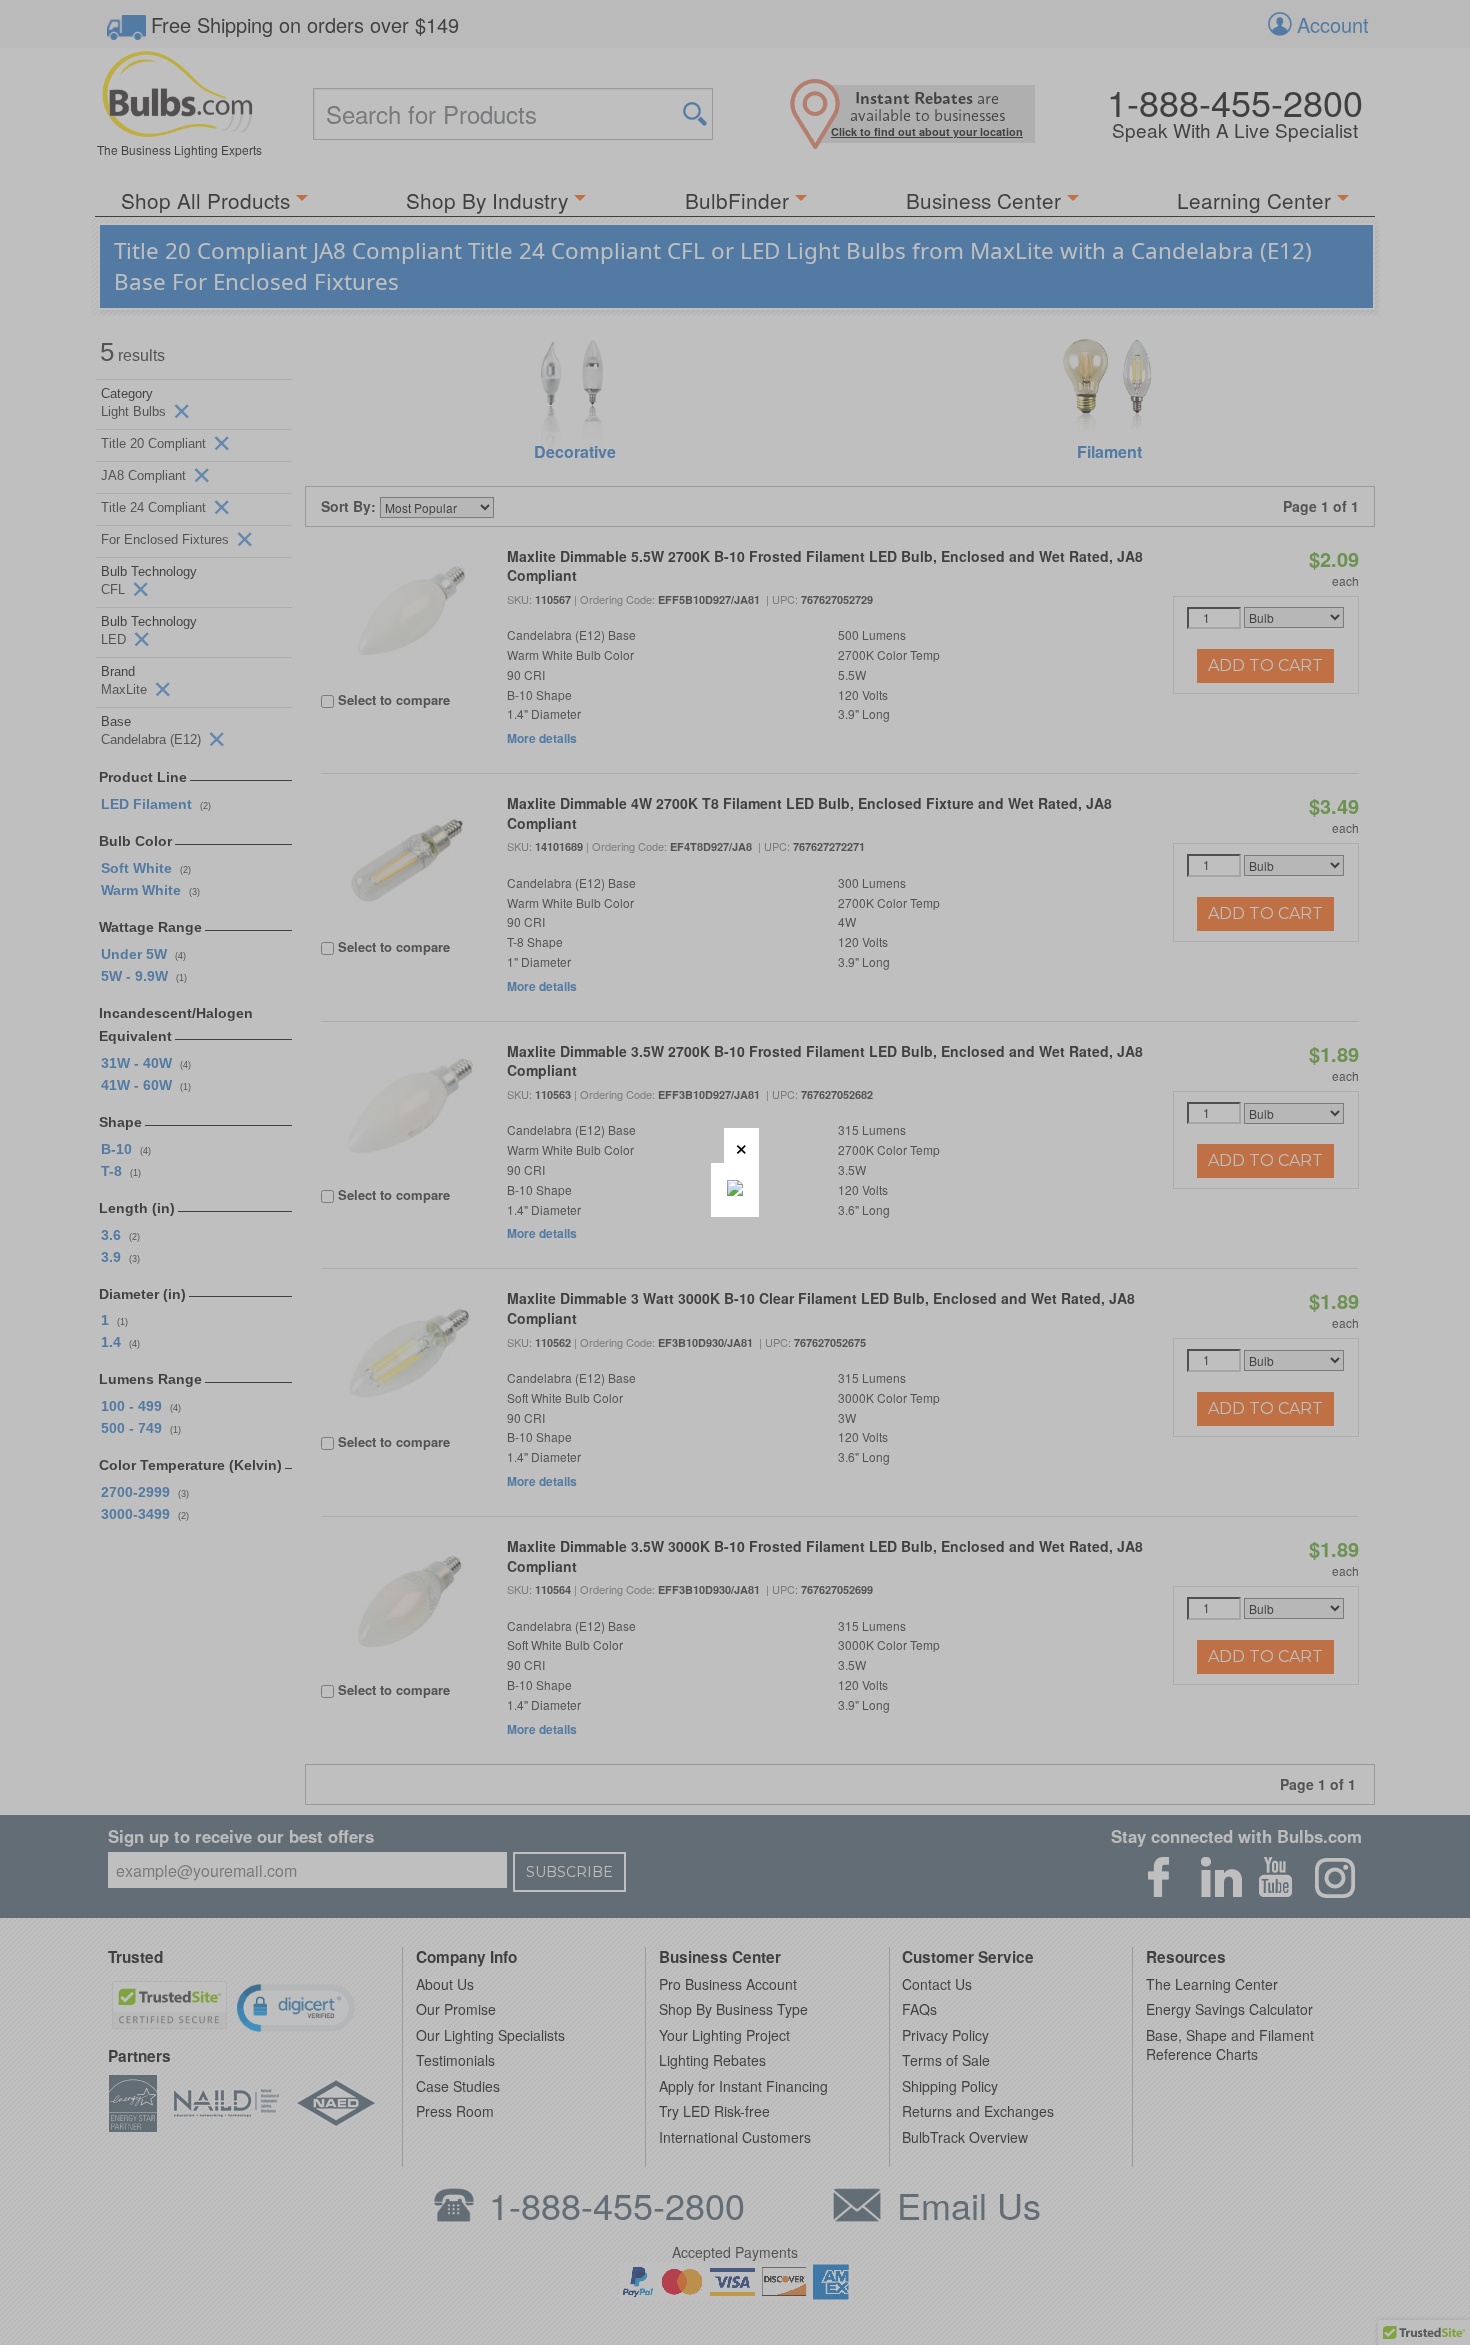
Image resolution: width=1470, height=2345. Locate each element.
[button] (741, 1145)
